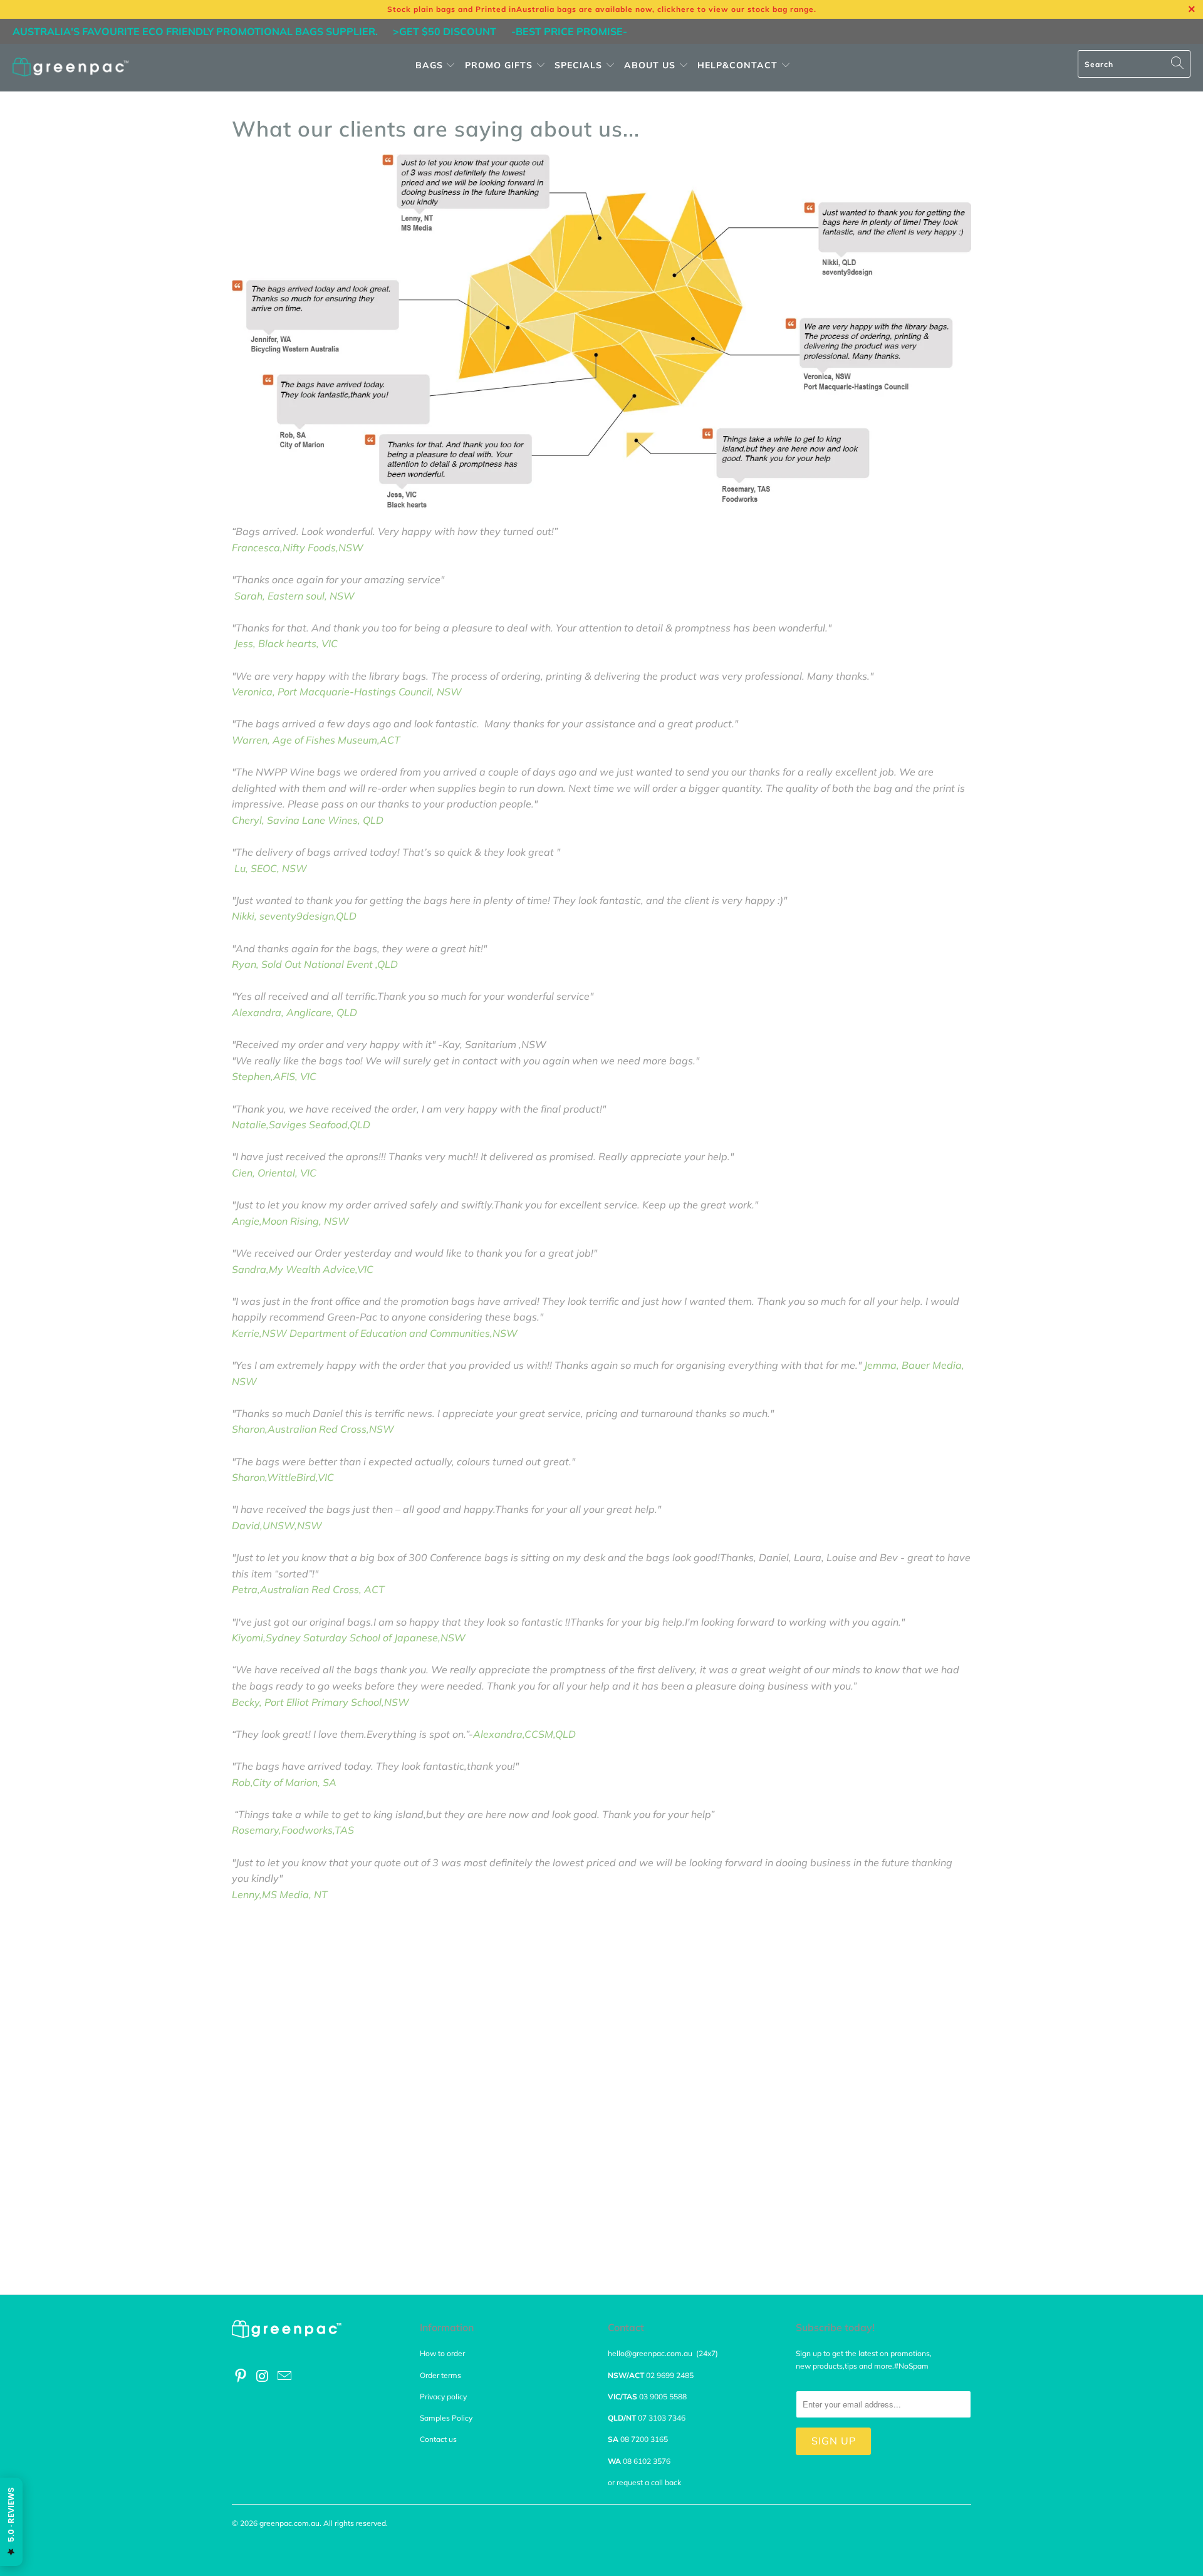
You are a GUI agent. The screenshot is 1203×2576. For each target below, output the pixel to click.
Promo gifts (499, 65)
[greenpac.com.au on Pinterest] (241, 2376)
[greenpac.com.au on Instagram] (263, 2376)
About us (651, 65)
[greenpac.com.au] (70, 68)
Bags (429, 65)
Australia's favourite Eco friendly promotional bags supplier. (195, 31)
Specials (580, 65)
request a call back (651, 2482)
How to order (442, 2353)
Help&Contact (739, 65)
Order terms (440, 2375)
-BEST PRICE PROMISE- (569, 31)
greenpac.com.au (289, 2523)
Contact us (438, 2439)
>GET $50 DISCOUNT (445, 31)
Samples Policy (446, 2418)
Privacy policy (443, 2397)
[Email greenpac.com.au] (284, 2376)
